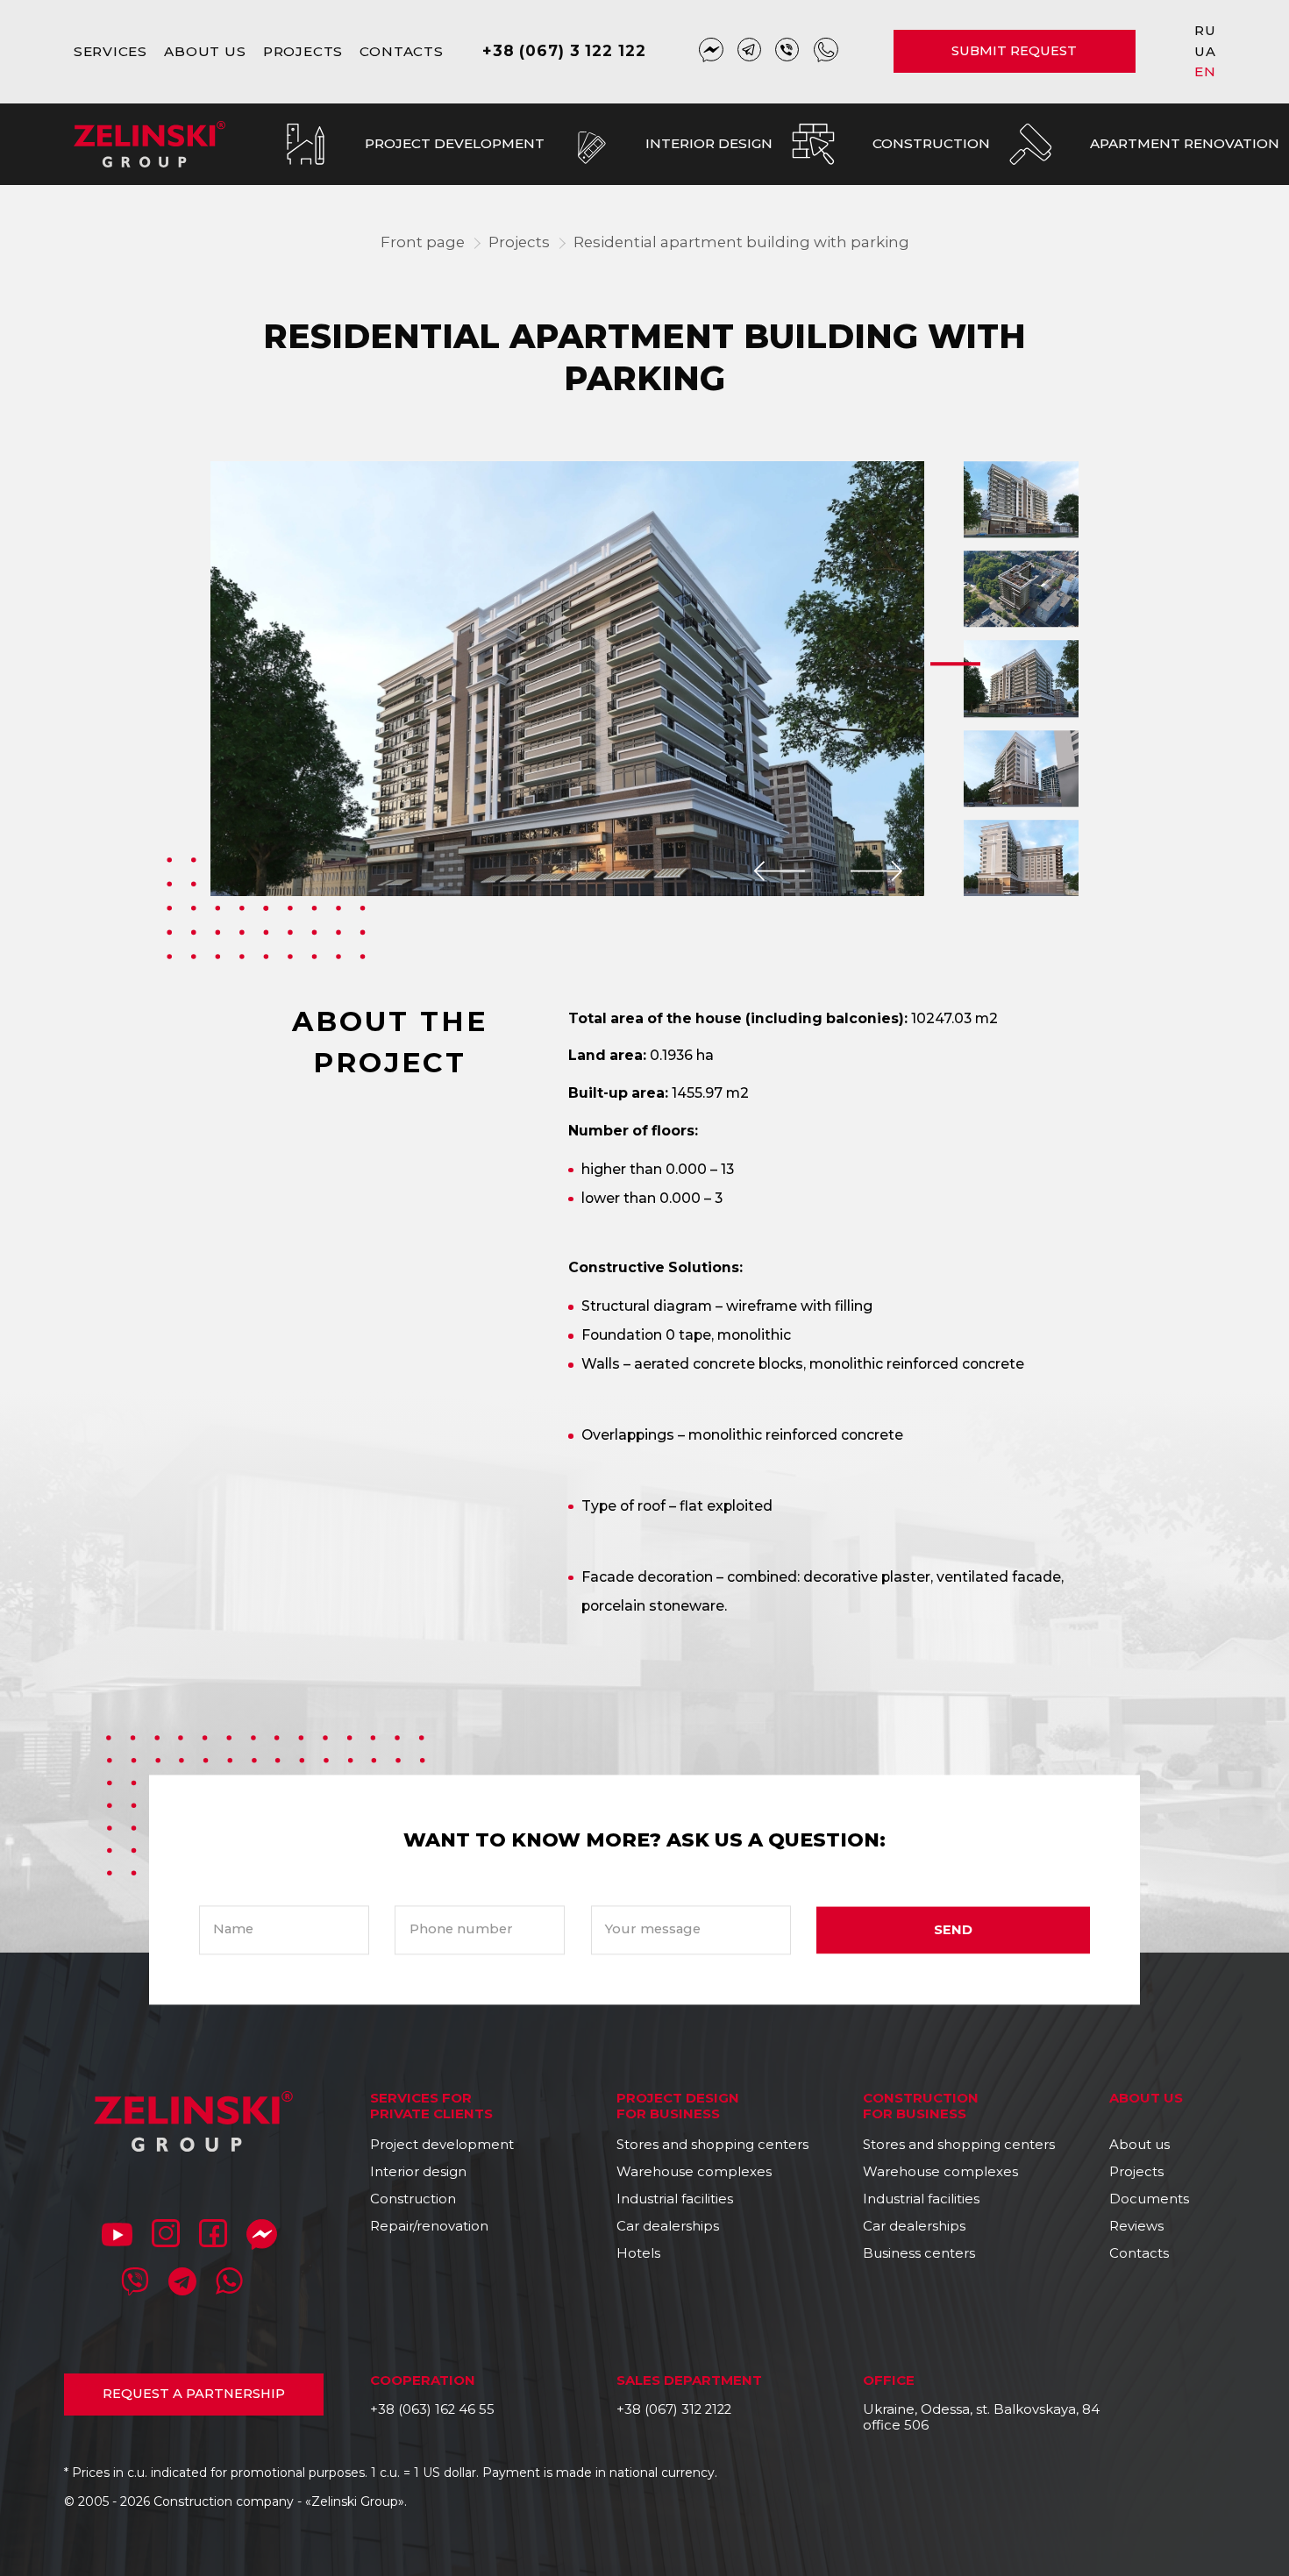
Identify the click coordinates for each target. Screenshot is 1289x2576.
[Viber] (787, 52)
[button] (779, 871)
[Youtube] (117, 2237)
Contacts (401, 51)
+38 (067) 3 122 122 (564, 50)
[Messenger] (711, 52)
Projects (303, 51)
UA (1205, 51)
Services (110, 51)
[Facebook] (213, 2237)
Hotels (638, 2253)
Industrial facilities (675, 2199)
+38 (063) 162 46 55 (432, 2409)
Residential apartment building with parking (741, 242)
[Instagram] (166, 2237)
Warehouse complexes (694, 2172)
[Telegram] (750, 52)
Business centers (919, 2253)
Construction (413, 2199)
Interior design (418, 2172)
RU (1205, 30)
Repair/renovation (429, 2226)
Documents (1149, 2199)
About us (205, 51)
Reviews (1136, 2226)
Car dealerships (668, 2226)
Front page (423, 242)
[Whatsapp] (826, 52)
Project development (442, 2145)
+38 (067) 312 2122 (674, 2409)
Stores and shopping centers (712, 2145)
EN (1205, 71)
